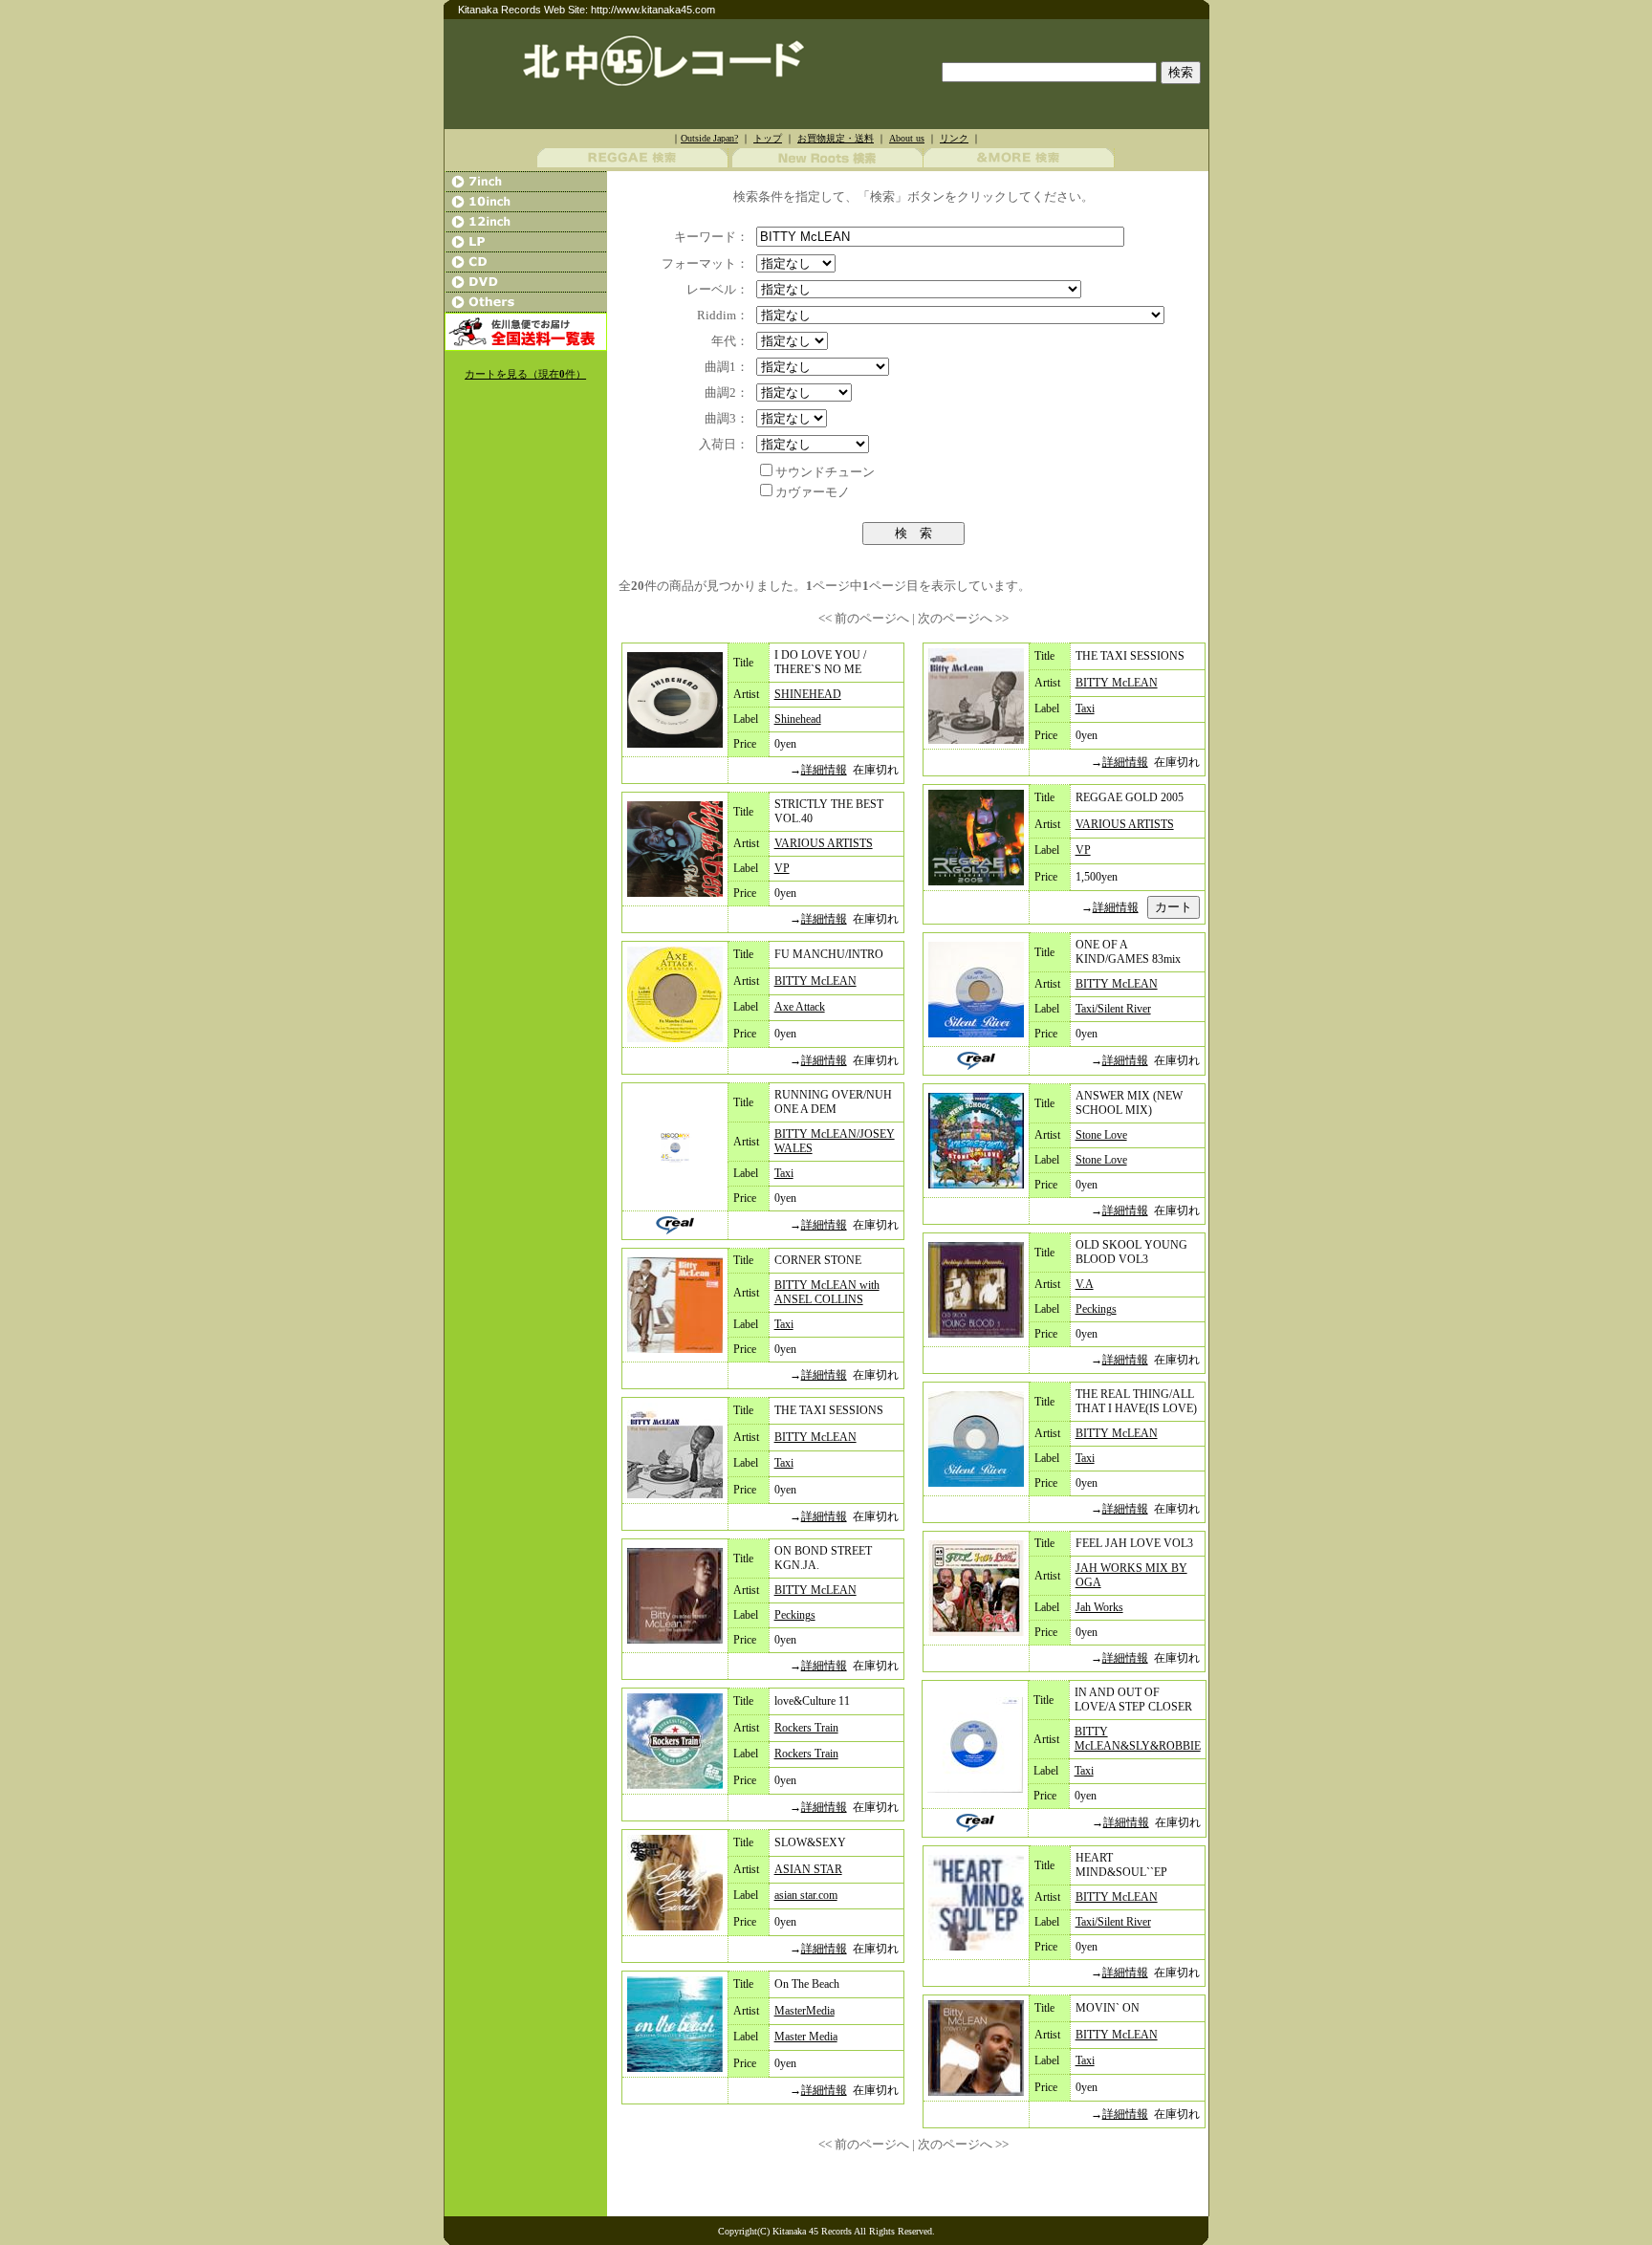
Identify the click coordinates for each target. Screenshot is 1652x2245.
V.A (1085, 1284)
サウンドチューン (825, 472)
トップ (768, 138)
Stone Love (1101, 1135)
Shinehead (798, 719)
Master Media (806, 2037)
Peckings (795, 1615)
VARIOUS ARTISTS (824, 843)
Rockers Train (806, 1728)
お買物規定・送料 (836, 138)
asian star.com (806, 1895)
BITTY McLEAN (815, 981)
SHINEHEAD (808, 694)
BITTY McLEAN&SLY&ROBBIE (1138, 1739)
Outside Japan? (709, 138)
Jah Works (1099, 1607)
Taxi (784, 1173)
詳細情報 (824, 770)
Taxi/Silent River (1113, 1009)
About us (907, 138)
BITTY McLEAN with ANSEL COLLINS (827, 1292)
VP (782, 868)
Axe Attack (800, 1007)
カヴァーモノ (813, 492)
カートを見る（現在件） (525, 374)
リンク (954, 138)
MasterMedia (804, 2011)
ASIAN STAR (808, 1869)
